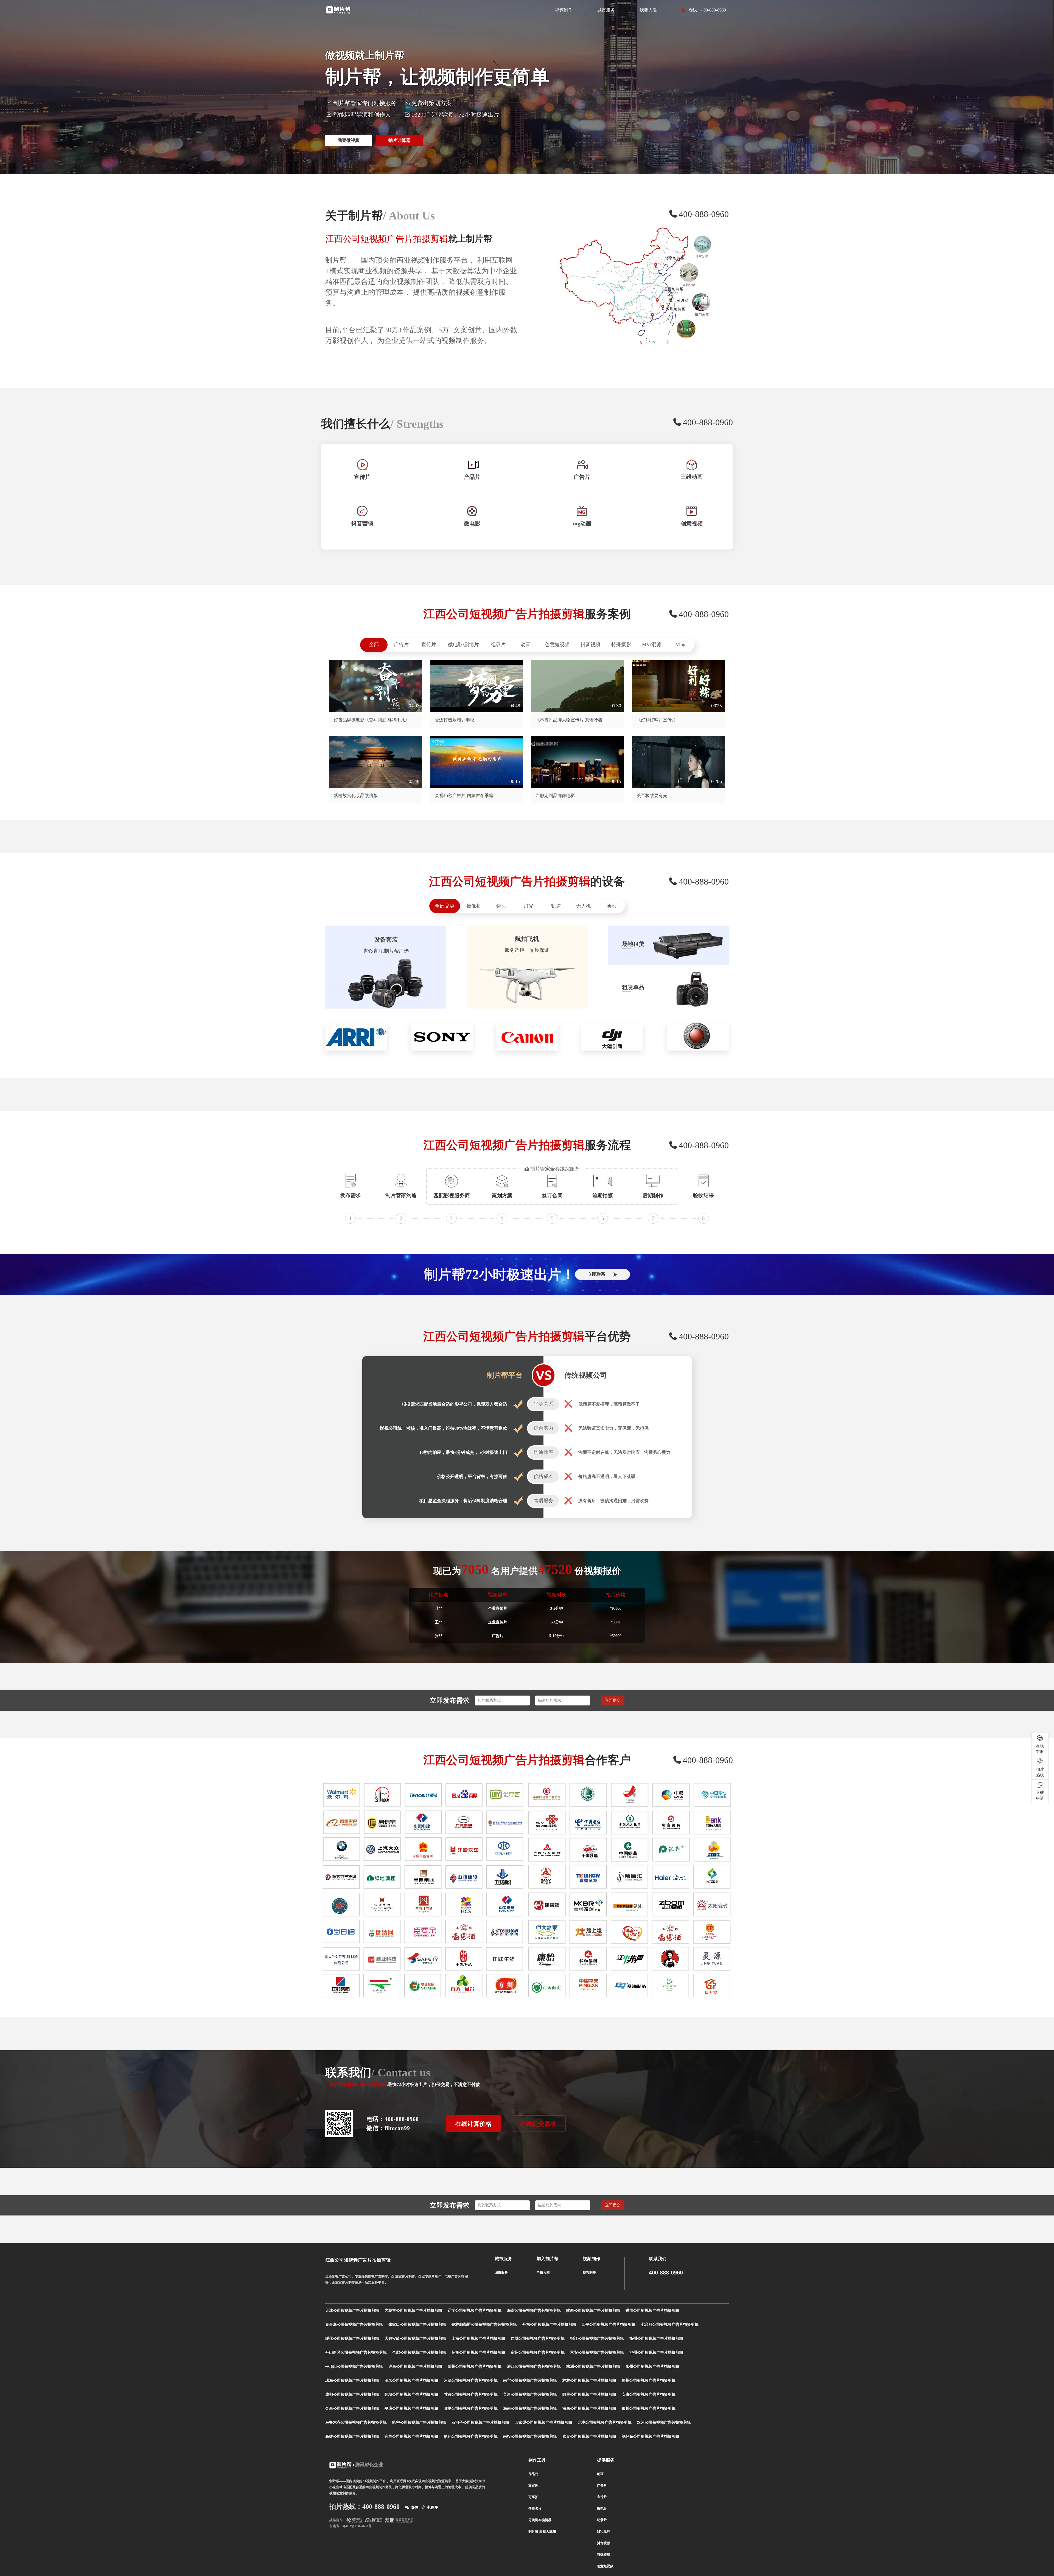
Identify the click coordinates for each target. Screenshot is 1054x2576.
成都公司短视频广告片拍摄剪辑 (352, 2395)
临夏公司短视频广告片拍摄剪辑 (471, 2409)
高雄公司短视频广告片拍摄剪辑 (352, 2436)
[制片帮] (338, 10)
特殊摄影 (621, 644)
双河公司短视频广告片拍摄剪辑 (664, 2422)
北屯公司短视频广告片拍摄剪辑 (605, 2422)
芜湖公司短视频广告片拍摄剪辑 (478, 2353)
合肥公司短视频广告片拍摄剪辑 (419, 2353)
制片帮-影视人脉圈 (542, 2532)
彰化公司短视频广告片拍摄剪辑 (471, 2436)
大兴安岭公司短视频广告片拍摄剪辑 (415, 2339)
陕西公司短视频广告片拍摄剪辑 (593, 2311)
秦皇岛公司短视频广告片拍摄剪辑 (354, 2325)
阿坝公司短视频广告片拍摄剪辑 (411, 2395)
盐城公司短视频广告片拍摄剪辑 (538, 2339)
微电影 (602, 2509)
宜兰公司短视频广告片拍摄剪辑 (411, 2436)
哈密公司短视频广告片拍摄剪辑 (419, 2422)
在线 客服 (1040, 1749)
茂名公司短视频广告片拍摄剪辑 (411, 2381)
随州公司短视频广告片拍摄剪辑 (475, 2367)
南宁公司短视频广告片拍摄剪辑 (530, 2381)
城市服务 (606, 10)
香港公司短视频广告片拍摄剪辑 (652, 2311)
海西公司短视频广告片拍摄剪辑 (589, 2409)
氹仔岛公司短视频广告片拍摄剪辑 (651, 2436)
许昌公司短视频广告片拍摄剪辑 (415, 2367)
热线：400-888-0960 (707, 10)
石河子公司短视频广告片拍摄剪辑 (480, 2422)
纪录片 (498, 644)
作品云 (533, 2474)
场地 (611, 906)
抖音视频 (590, 644)
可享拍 (533, 2497)
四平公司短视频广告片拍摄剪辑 (609, 2325)
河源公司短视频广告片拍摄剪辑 (471, 2381)
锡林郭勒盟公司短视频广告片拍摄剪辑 (484, 2325)
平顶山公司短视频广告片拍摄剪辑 (354, 2367)
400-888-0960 (666, 2273)
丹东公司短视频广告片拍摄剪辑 (549, 2325)
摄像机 (474, 906)
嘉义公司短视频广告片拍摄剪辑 (589, 2436)
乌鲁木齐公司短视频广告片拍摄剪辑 (356, 2422)
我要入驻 (648, 10)
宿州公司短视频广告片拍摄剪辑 (538, 2353)
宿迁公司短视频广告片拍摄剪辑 (597, 2339)
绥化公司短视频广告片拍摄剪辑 (352, 2339)
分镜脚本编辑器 (540, 2520)
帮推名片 (535, 2509)
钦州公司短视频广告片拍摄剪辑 (649, 2381)
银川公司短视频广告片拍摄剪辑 (649, 2409)
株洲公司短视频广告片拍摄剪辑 (593, 2367)
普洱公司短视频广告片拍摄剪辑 (530, 2395)
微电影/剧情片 (463, 644)
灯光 (529, 906)
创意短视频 (557, 644)
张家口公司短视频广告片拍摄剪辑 (417, 2325)
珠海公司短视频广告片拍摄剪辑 (352, 2381)
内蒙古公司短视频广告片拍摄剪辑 (413, 2311)
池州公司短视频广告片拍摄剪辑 (656, 2353)
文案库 (533, 2485)
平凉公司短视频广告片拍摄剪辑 (411, 2409)
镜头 (501, 906)
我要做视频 (349, 140)
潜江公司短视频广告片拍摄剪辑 (534, 2367)
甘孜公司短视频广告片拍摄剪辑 (471, 2395)
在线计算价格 (473, 2124)
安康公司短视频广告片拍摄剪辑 (649, 2395)
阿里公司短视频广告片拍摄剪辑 (589, 2395)
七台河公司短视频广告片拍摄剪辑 (670, 2325)
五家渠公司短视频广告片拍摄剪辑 (543, 2422)
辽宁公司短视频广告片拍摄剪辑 (475, 2311)
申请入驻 (543, 2273)
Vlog (680, 644)
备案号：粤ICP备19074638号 (350, 2526)
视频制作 (564, 10)
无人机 (584, 906)
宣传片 (429, 644)
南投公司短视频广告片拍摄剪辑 (530, 2436)
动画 (526, 644)
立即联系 (596, 1274)
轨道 (556, 906)
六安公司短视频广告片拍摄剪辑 (597, 2353)
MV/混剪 (652, 644)
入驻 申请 (1040, 1795)
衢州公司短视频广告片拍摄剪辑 (656, 2339)
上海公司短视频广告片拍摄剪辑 (478, 2339)
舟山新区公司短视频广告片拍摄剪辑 (356, 2353)
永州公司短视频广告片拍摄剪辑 (652, 2367)
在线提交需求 (538, 2124)
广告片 (401, 644)
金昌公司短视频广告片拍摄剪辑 (352, 2409)
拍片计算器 (399, 140)
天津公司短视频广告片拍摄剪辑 (352, 2311)
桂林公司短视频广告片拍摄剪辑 (589, 2381)
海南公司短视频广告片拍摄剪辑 (534, 2311)
